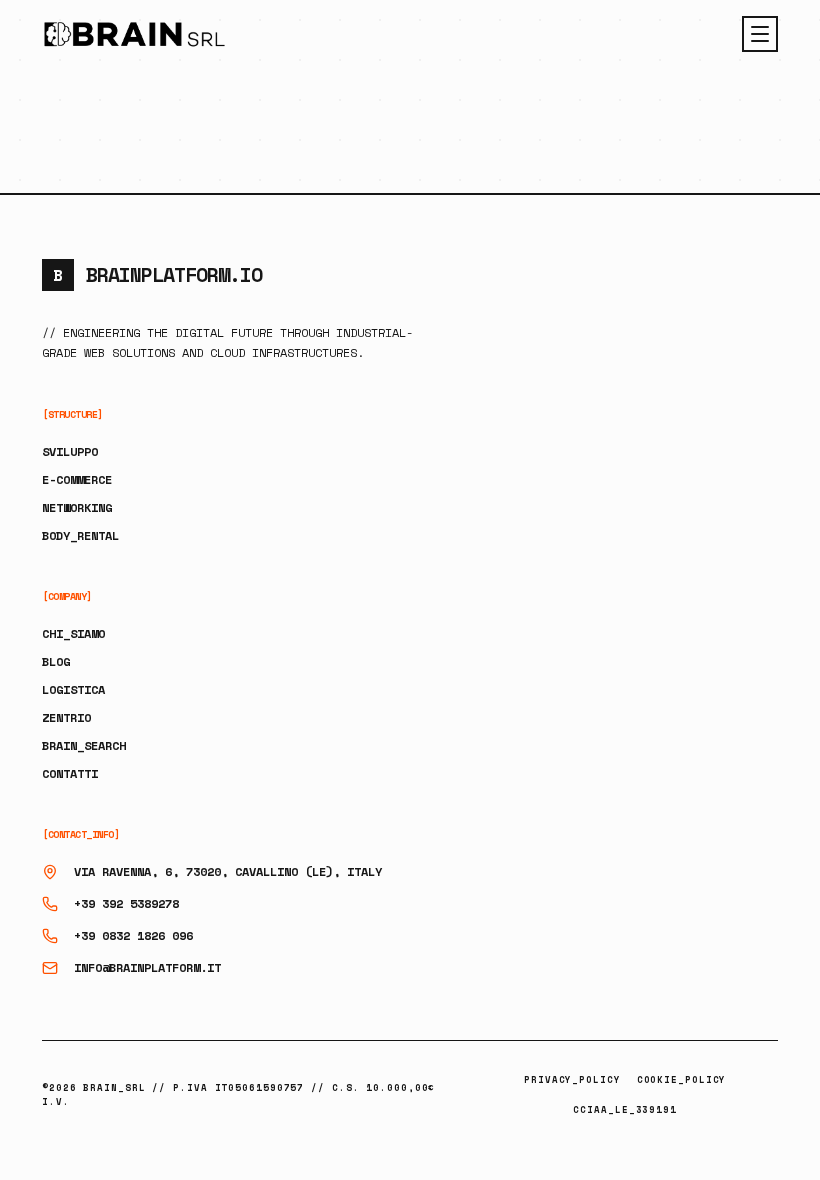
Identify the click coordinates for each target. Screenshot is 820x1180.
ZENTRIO (66, 717)
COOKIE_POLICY (682, 1079)
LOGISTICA (73, 689)
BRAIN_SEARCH (84, 745)
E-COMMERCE (77, 479)
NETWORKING (77, 507)
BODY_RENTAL (80, 535)
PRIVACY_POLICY (572, 1079)
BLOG (56, 661)
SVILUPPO (70, 451)
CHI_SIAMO (73, 633)
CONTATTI (70, 773)
